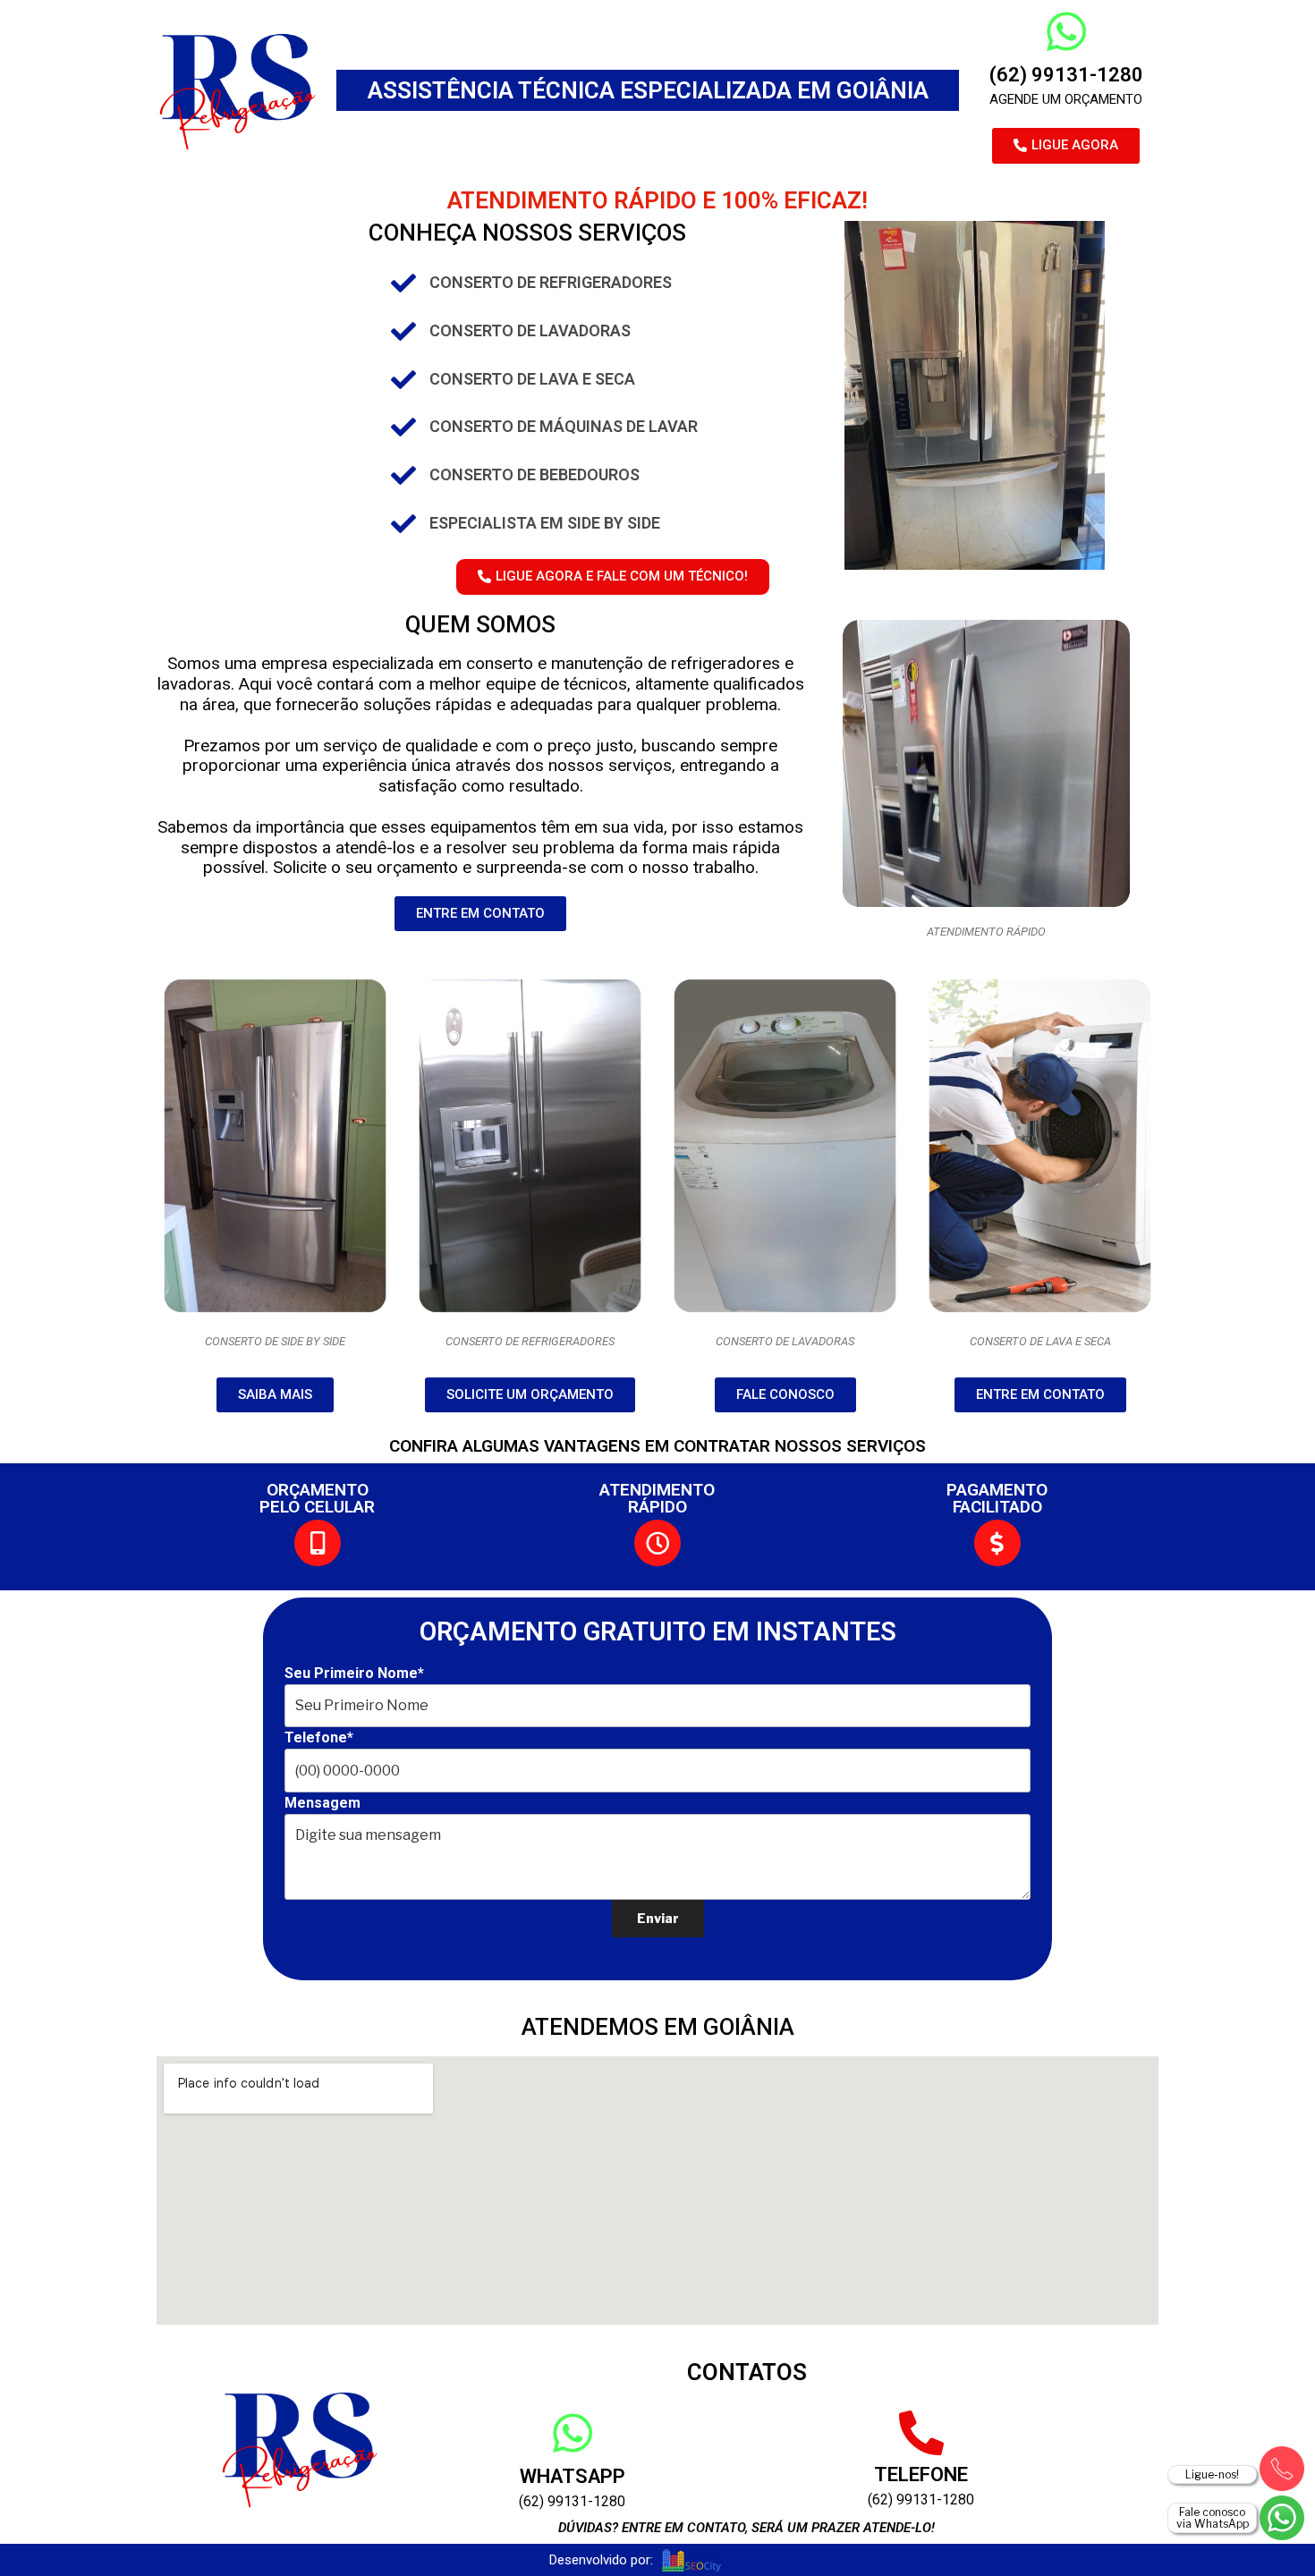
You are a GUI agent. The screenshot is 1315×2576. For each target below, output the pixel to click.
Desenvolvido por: (601, 2560)
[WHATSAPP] (573, 2433)
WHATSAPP (573, 2476)
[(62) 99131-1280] (1066, 31)
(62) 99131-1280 (1066, 75)
